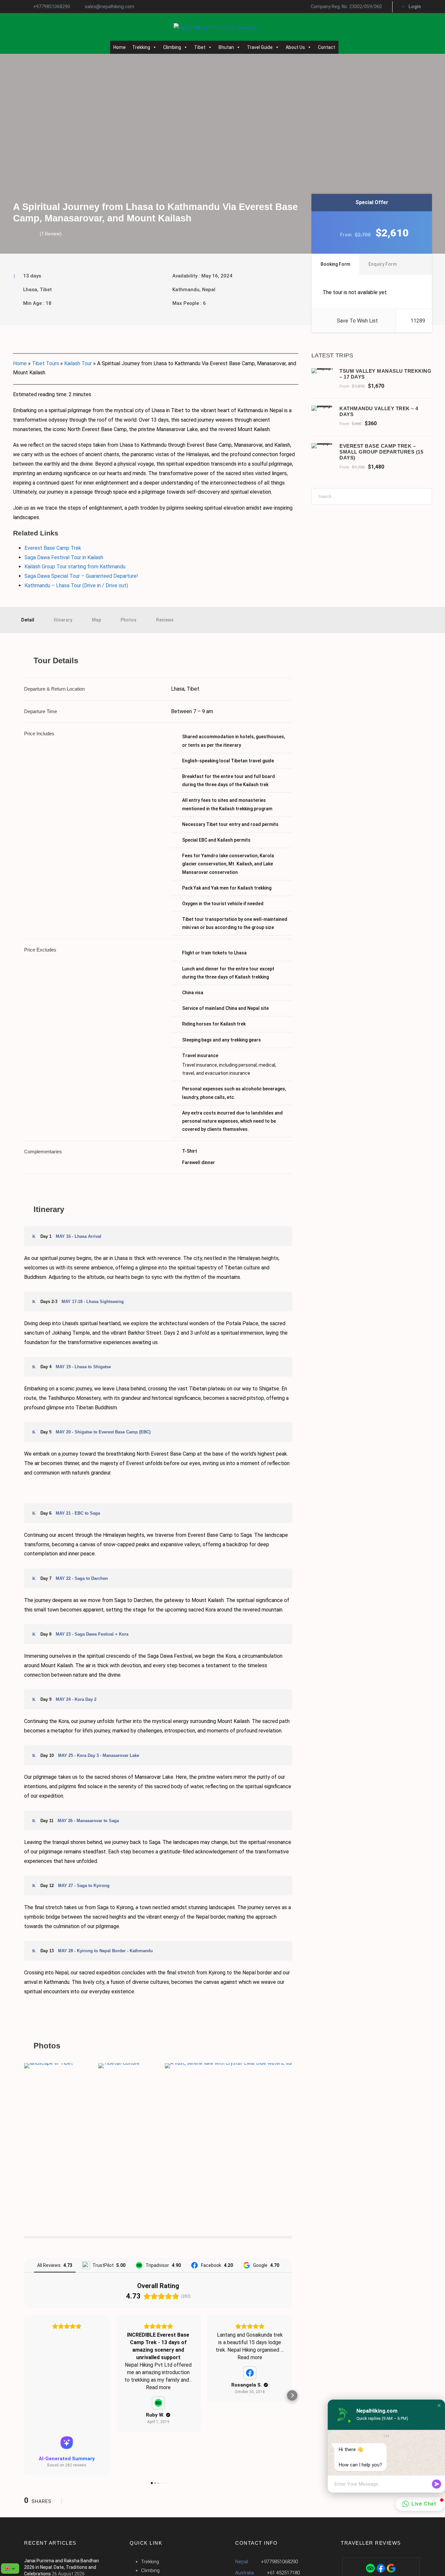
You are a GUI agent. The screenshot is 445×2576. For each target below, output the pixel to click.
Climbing (172, 47)
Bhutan (226, 47)
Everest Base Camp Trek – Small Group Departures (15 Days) (381, 452)
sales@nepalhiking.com (109, 7)
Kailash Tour (78, 363)
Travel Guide (260, 47)
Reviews (165, 620)
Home (120, 47)
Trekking (141, 47)
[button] (24, 2395)
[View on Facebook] (250, 2373)
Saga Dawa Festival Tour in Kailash (64, 557)
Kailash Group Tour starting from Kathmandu (75, 567)
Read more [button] (158, 2387)
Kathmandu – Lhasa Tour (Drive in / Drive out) (76, 585)
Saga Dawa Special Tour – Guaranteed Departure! (81, 576)
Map (96, 620)
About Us (295, 47)
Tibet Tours (45, 363)
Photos (129, 620)
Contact (327, 47)
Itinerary (63, 620)
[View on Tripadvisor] (158, 2403)
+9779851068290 (52, 7)
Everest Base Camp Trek (53, 548)
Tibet (200, 47)
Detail (28, 620)
